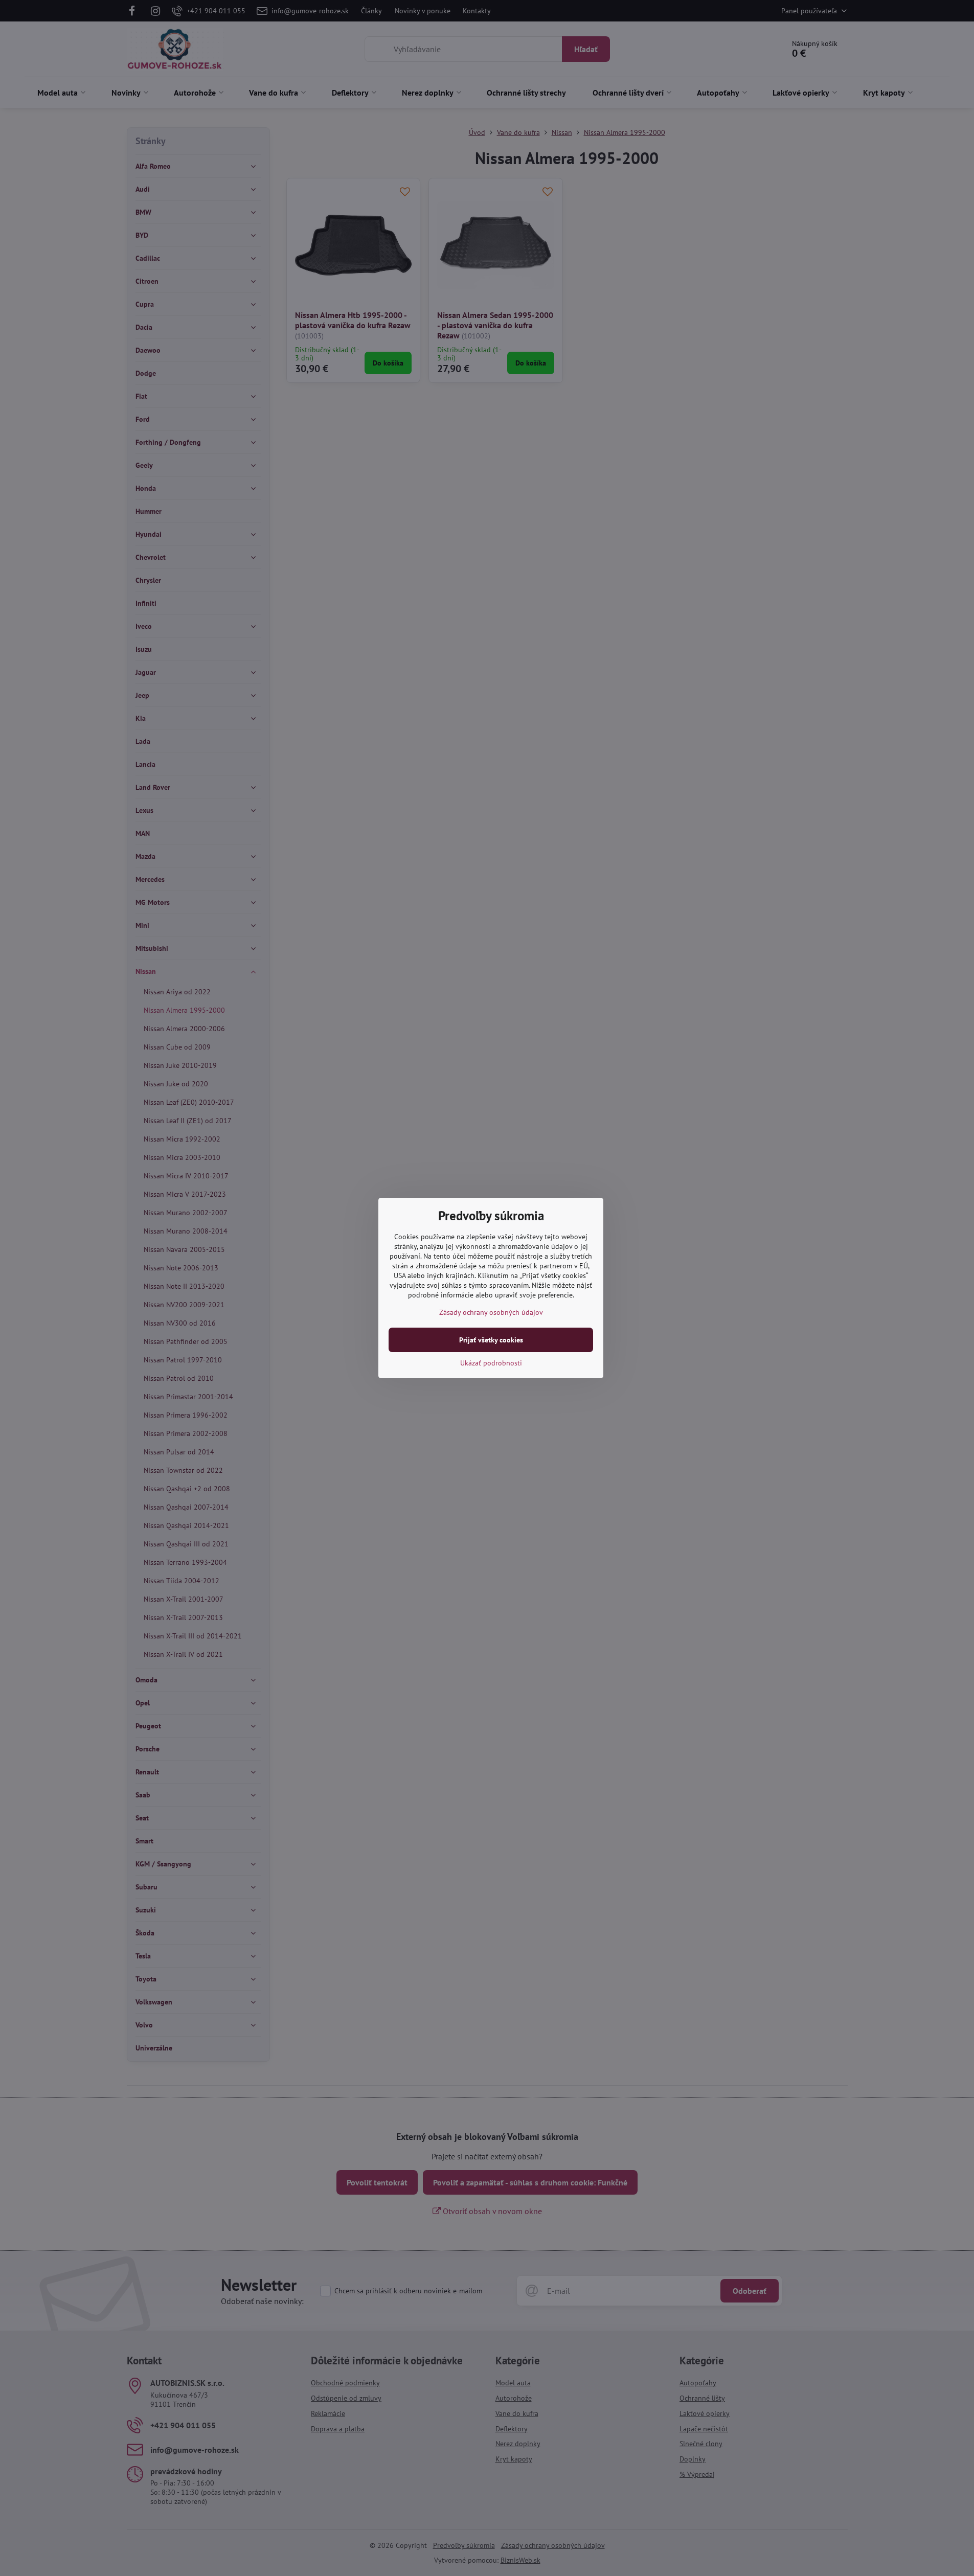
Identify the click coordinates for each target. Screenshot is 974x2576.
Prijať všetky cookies (491, 1340)
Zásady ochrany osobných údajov (491, 1312)
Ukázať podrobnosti (491, 1363)
